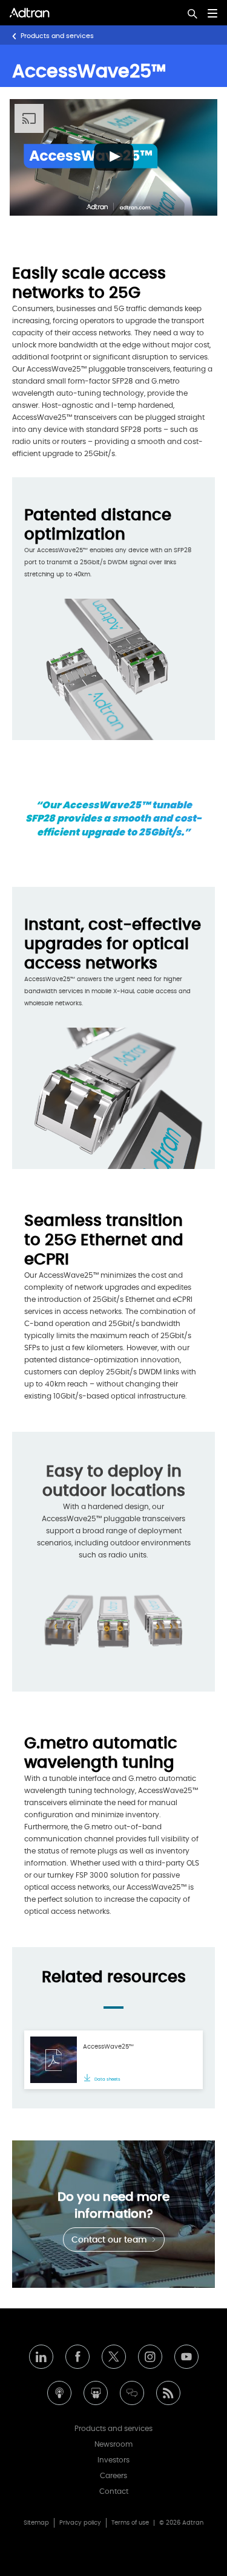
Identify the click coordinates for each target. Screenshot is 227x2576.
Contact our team (110, 2240)
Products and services (57, 36)
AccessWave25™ (108, 2047)
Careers (113, 2476)
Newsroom (113, 2444)
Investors (113, 2460)
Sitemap (36, 2523)
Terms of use (130, 2523)
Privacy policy (80, 2523)
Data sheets (107, 2079)
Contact (114, 2491)
